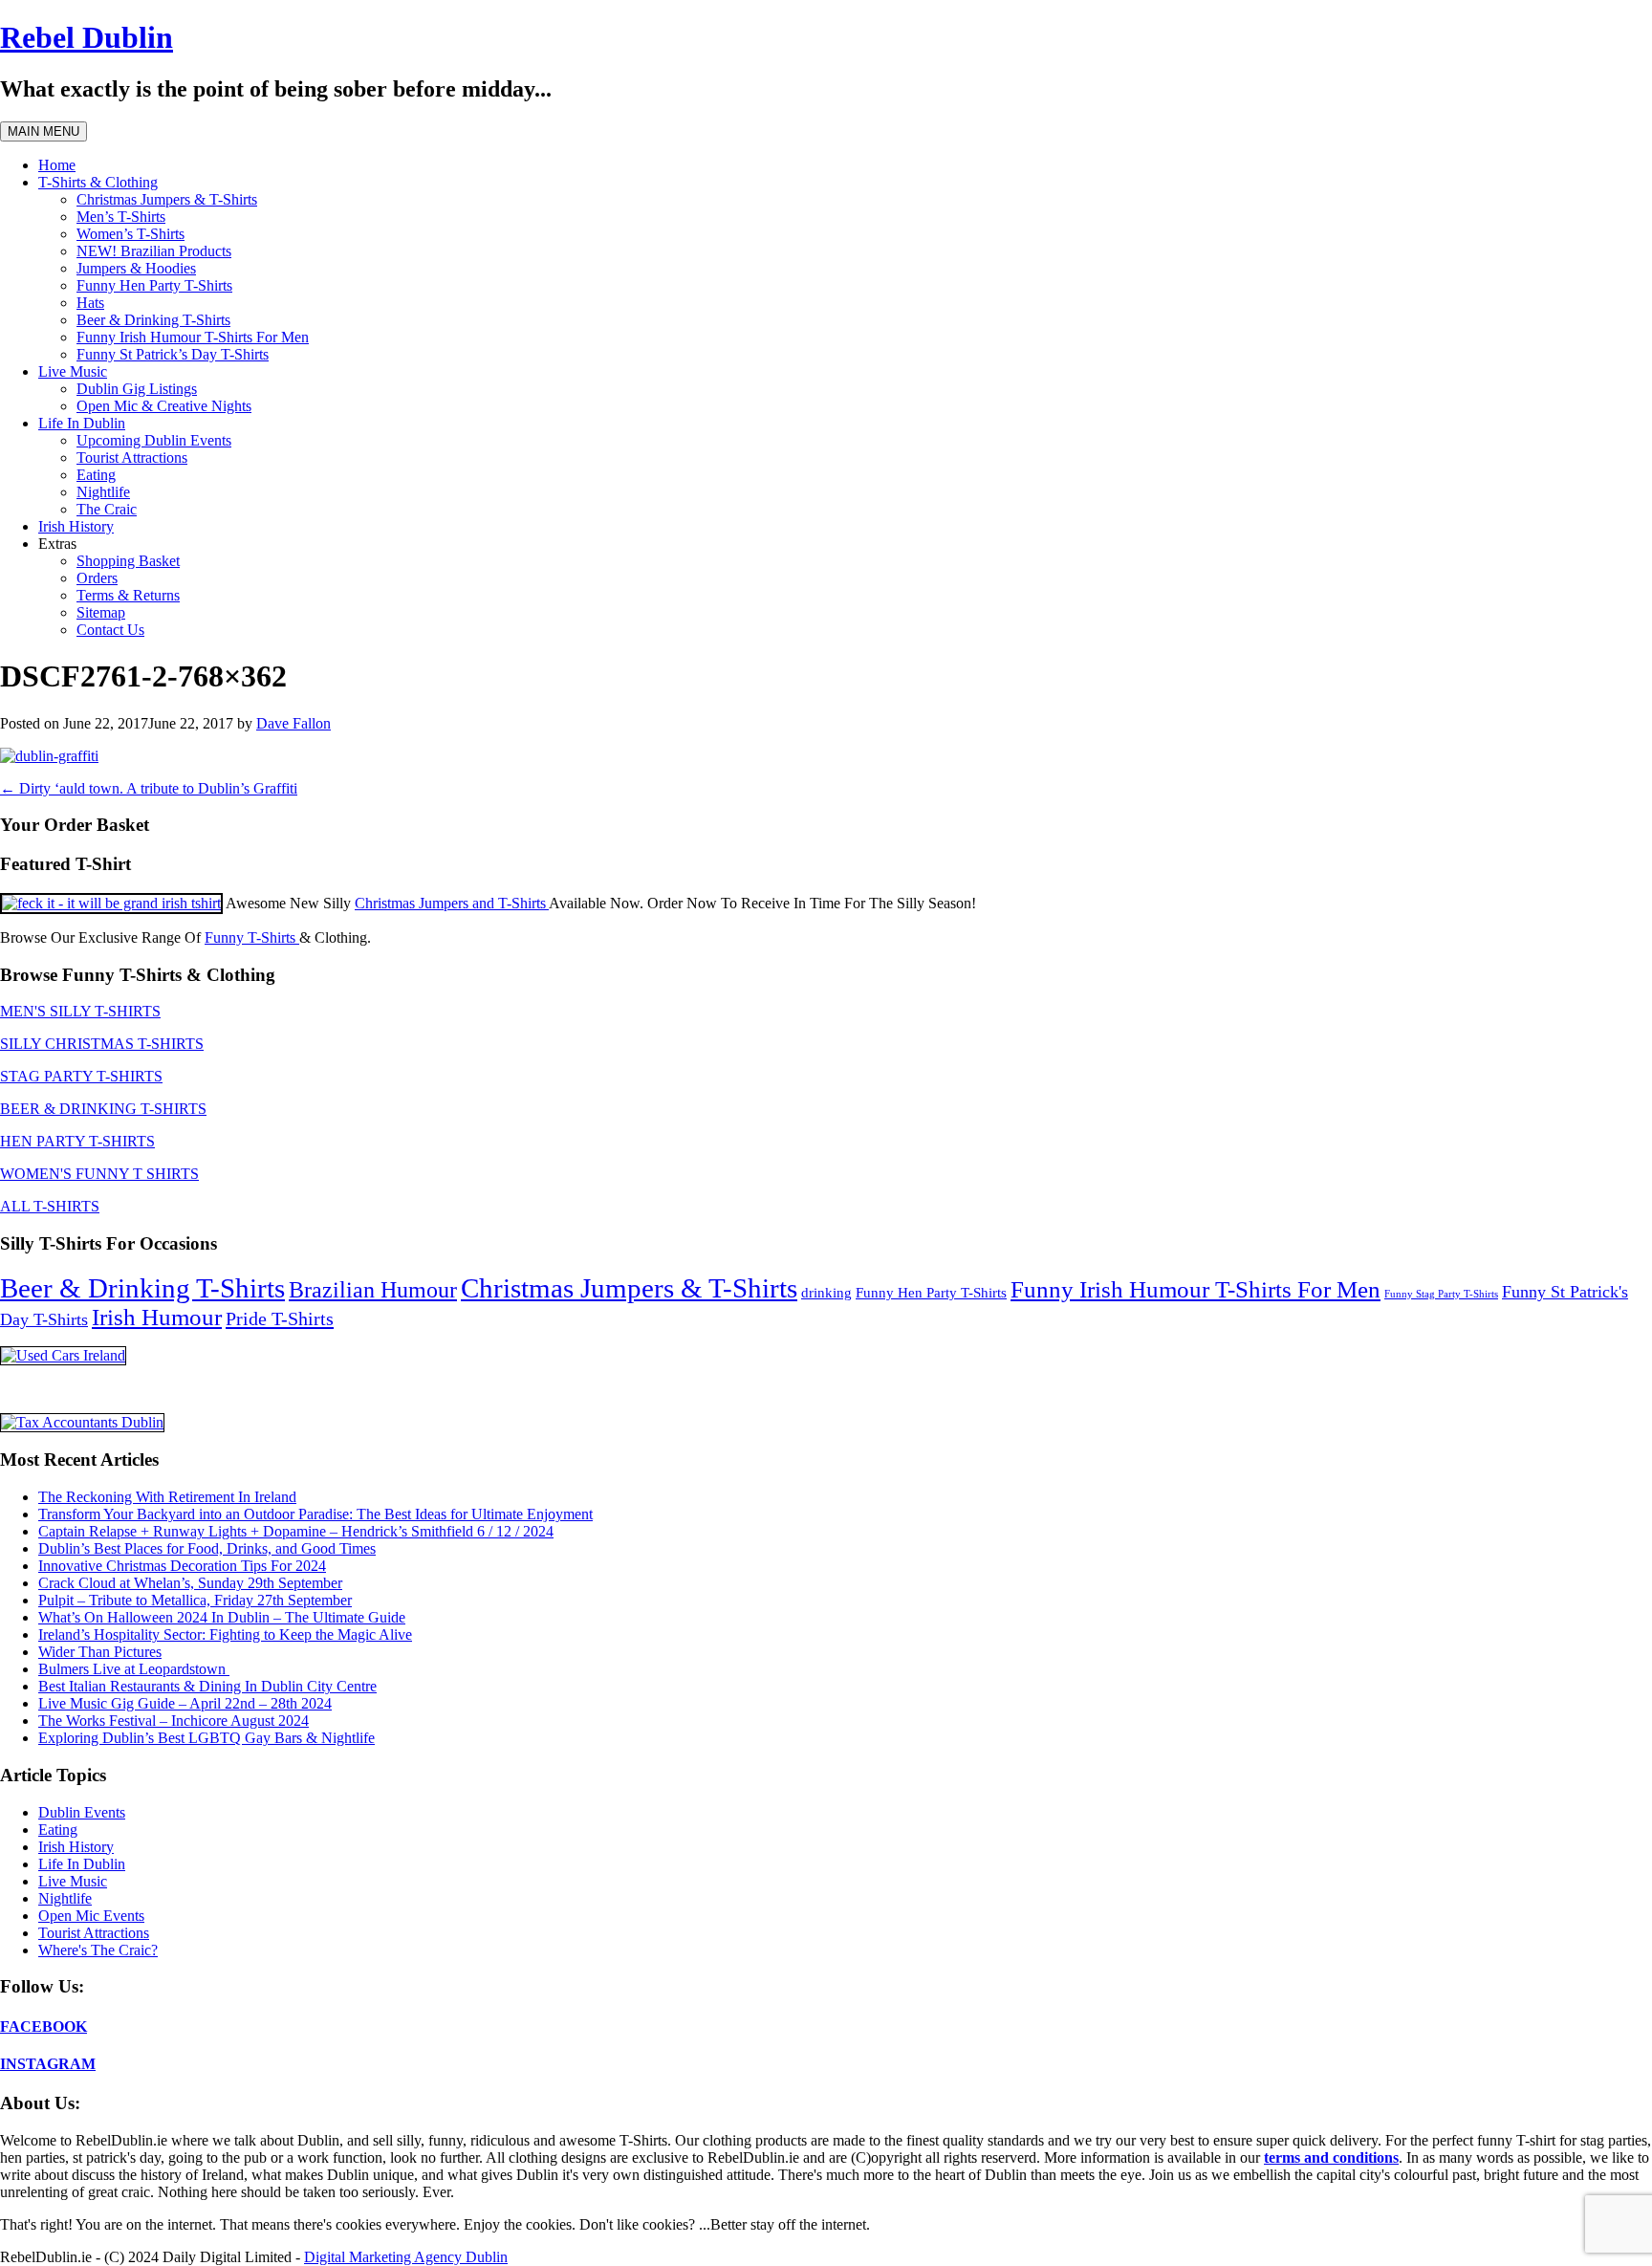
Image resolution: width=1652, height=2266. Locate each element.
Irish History (76, 526)
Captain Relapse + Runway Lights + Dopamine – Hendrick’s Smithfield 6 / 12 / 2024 (296, 1531)
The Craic (107, 509)
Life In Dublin (82, 423)
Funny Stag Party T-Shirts (1441, 1294)
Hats (90, 303)
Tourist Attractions (132, 458)
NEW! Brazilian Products (154, 251)
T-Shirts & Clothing (98, 182)
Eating (96, 475)
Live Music (73, 371)
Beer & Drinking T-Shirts (153, 320)
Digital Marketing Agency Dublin (406, 2257)
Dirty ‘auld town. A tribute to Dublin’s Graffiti (149, 788)
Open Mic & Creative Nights (164, 406)
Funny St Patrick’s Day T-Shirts (173, 354)
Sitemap (101, 612)
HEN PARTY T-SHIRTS (77, 1141)
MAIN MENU (43, 131)
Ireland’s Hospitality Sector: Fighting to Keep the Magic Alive (225, 1634)
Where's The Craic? (98, 1950)
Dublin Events (82, 1812)
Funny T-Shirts (252, 937)
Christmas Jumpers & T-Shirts (167, 199)
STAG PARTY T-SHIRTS (81, 1076)
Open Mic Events (91, 1916)
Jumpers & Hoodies (136, 268)
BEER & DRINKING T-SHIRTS (103, 1109)
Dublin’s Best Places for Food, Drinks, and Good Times (207, 1548)
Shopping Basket (128, 561)
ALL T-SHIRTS (50, 1206)
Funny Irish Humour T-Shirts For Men (193, 337)
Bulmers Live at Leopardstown (134, 1669)
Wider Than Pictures (100, 1652)
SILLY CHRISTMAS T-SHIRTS (102, 1044)
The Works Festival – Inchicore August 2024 (174, 1721)
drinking (826, 1293)
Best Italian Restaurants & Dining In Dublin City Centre (207, 1686)
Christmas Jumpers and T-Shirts (452, 903)
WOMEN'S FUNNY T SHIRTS (99, 1174)
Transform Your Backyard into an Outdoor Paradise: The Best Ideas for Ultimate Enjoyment (315, 1514)
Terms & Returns (128, 595)
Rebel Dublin (87, 37)
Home (57, 165)
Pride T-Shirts (280, 1318)
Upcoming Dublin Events (154, 440)
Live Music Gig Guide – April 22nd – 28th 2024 (185, 1703)
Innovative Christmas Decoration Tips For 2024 (182, 1566)
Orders (97, 578)
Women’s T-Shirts (130, 234)
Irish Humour (157, 1317)
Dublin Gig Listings (137, 389)
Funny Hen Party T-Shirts (154, 285)
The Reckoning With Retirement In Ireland (167, 1497)
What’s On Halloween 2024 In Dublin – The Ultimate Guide (222, 1617)
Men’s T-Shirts (121, 217)
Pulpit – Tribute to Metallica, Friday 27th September (195, 1600)
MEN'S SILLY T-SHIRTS (80, 1011)
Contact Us (110, 630)
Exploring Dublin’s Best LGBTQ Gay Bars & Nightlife (206, 1738)
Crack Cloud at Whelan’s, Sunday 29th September (190, 1583)
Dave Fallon (293, 723)
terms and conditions (1331, 2157)
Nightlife (103, 492)
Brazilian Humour (373, 1290)
